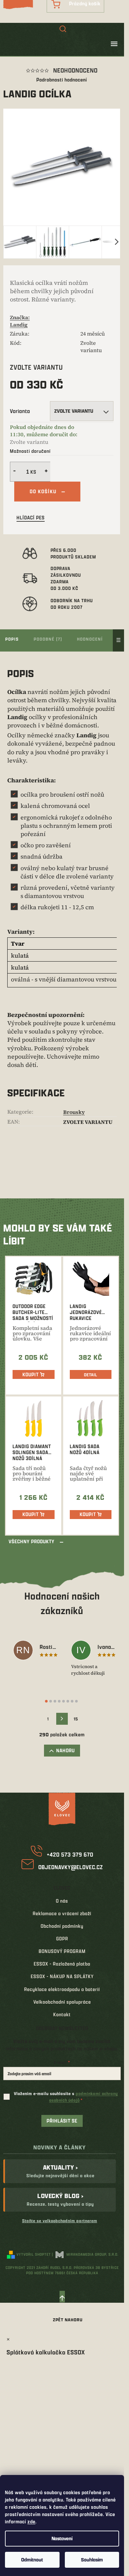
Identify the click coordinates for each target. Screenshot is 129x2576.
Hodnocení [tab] (90, 639)
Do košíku (43, 491)
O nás (62, 1901)
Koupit (31, 1374)
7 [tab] (72, 1701)
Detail (91, 1375)
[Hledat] (63, 29)
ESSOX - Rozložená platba (62, 1964)
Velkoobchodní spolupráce (62, 2002)
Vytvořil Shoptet (34, 2254)
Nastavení (62, 2538)
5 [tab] (64, 1701)
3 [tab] (55, 1701)
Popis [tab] (12, 639)
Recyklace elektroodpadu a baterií (62, 1989)
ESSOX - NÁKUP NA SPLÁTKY (62, 1976)
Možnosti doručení (30, 451)
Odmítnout (32, 2560)
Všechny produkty (32, 1541)
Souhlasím (92, 2560)
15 (76, 1719)
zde (31, 2522)
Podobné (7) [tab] (48, 639)
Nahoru (65, 1750)
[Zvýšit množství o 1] (47, 472)
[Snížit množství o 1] (14, 472)
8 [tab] (76, 1701)
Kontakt (62, 2014)
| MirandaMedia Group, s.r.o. (85, 2254)
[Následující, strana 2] (62, 1719)
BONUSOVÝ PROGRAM (62, 1951)
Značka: (20, 321)
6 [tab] (68, 1701)
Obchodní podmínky (62, 1926)
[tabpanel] (36, 1651)
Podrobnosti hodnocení (62, 80)
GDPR (62, 1939)
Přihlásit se (62, 2121)
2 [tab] (51, 1701)
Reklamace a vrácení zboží (62, 1913)
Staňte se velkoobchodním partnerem (60, 2221)
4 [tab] (59, 1701)
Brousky (74, 1112)
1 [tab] (46, 1701)
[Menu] (114, 44)
